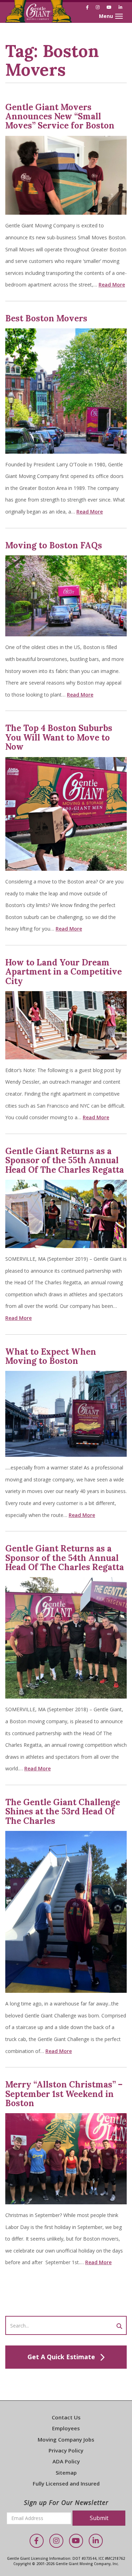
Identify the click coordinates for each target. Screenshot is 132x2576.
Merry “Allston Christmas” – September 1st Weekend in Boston (64, 2094)
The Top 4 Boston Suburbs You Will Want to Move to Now (59, 737)
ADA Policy (66, 2461)
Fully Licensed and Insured (66, 2483)
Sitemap (66, 2473)
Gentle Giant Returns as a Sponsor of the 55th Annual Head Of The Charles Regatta (65, 1160)
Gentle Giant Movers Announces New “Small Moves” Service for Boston (60, 116)
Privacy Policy (66, 2450)
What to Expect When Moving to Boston (51, 1356)
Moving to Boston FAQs (54, 545)
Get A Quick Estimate (61, 2357)
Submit (99, 2518)
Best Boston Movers (46, 318)
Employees (66, 2428)
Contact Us (66, 2417)
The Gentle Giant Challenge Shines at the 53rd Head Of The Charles (63, 1812)
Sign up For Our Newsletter (66, 2502)
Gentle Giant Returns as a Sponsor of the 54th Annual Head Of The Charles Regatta (65, 1558)
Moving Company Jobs (66, 2439)
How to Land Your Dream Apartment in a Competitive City (64, 972)
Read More (112, 285)
